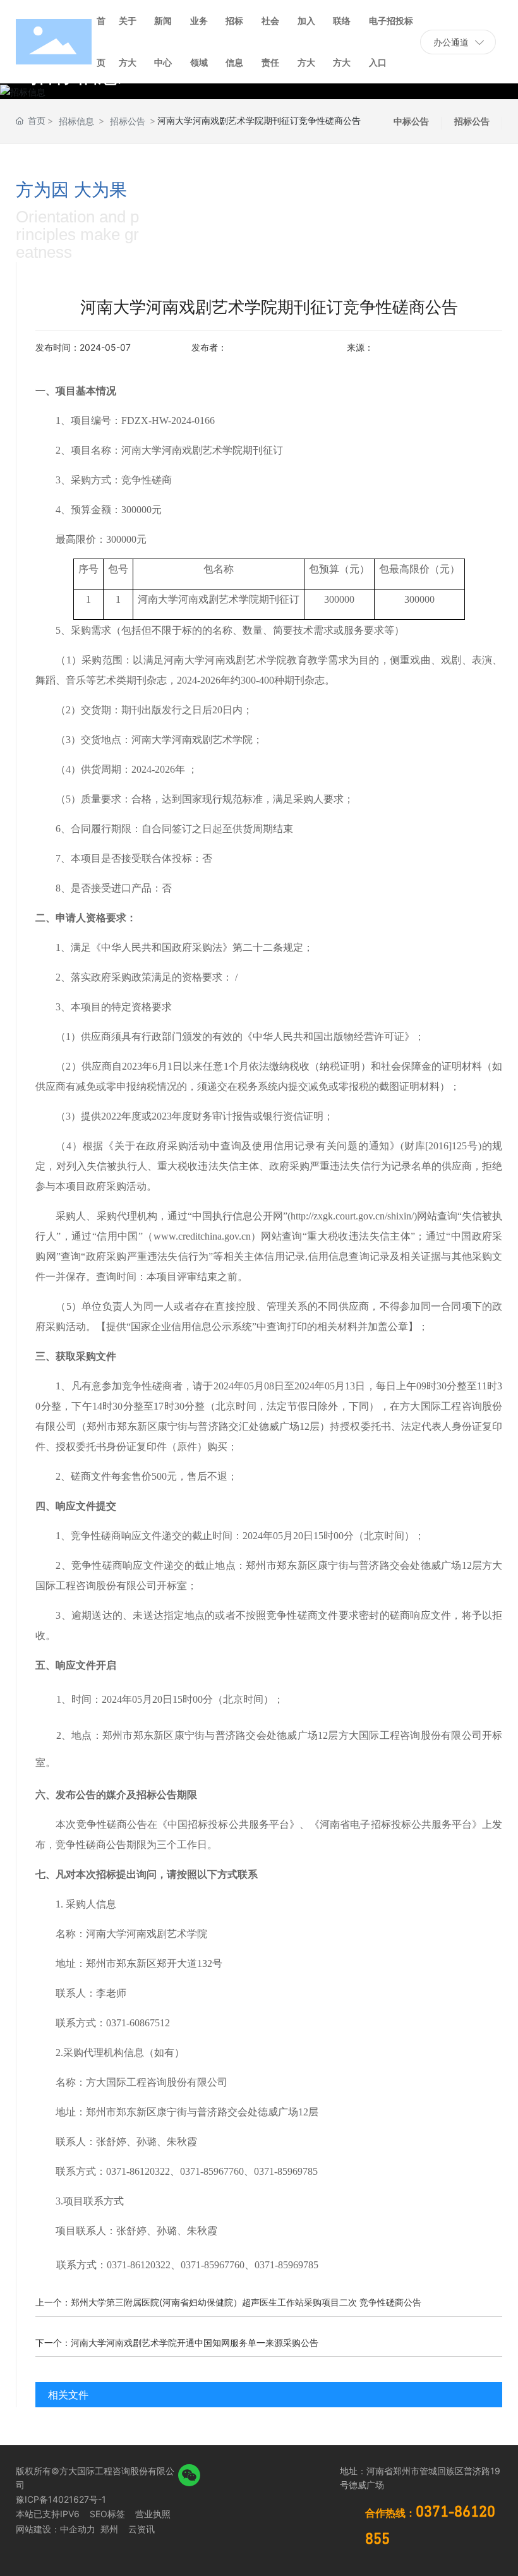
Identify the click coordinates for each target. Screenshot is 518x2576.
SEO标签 (107, 2514)
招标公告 (128, 121)
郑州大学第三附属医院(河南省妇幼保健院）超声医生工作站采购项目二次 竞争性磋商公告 (246, 2302)
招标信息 (76, 121)
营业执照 (153, 2514)
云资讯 (142, 2529)
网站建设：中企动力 (56, 2529)
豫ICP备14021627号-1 (61, 2499)
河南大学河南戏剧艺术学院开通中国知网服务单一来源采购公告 (195, 2343)
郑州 (108, 2529)
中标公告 (411, 121)
